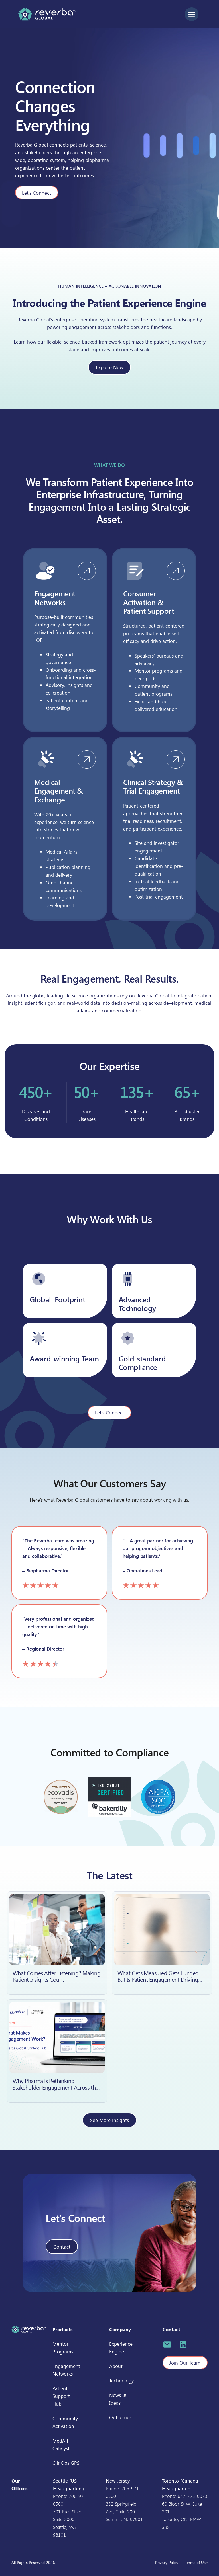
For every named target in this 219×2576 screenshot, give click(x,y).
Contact (62, 2247)
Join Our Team (185, 2363)
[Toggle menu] (192, 14)
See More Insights (109, 2120)
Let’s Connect (36, 193)
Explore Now (109, 367)
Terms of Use (196, 2562)
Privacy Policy (167, 2562)
